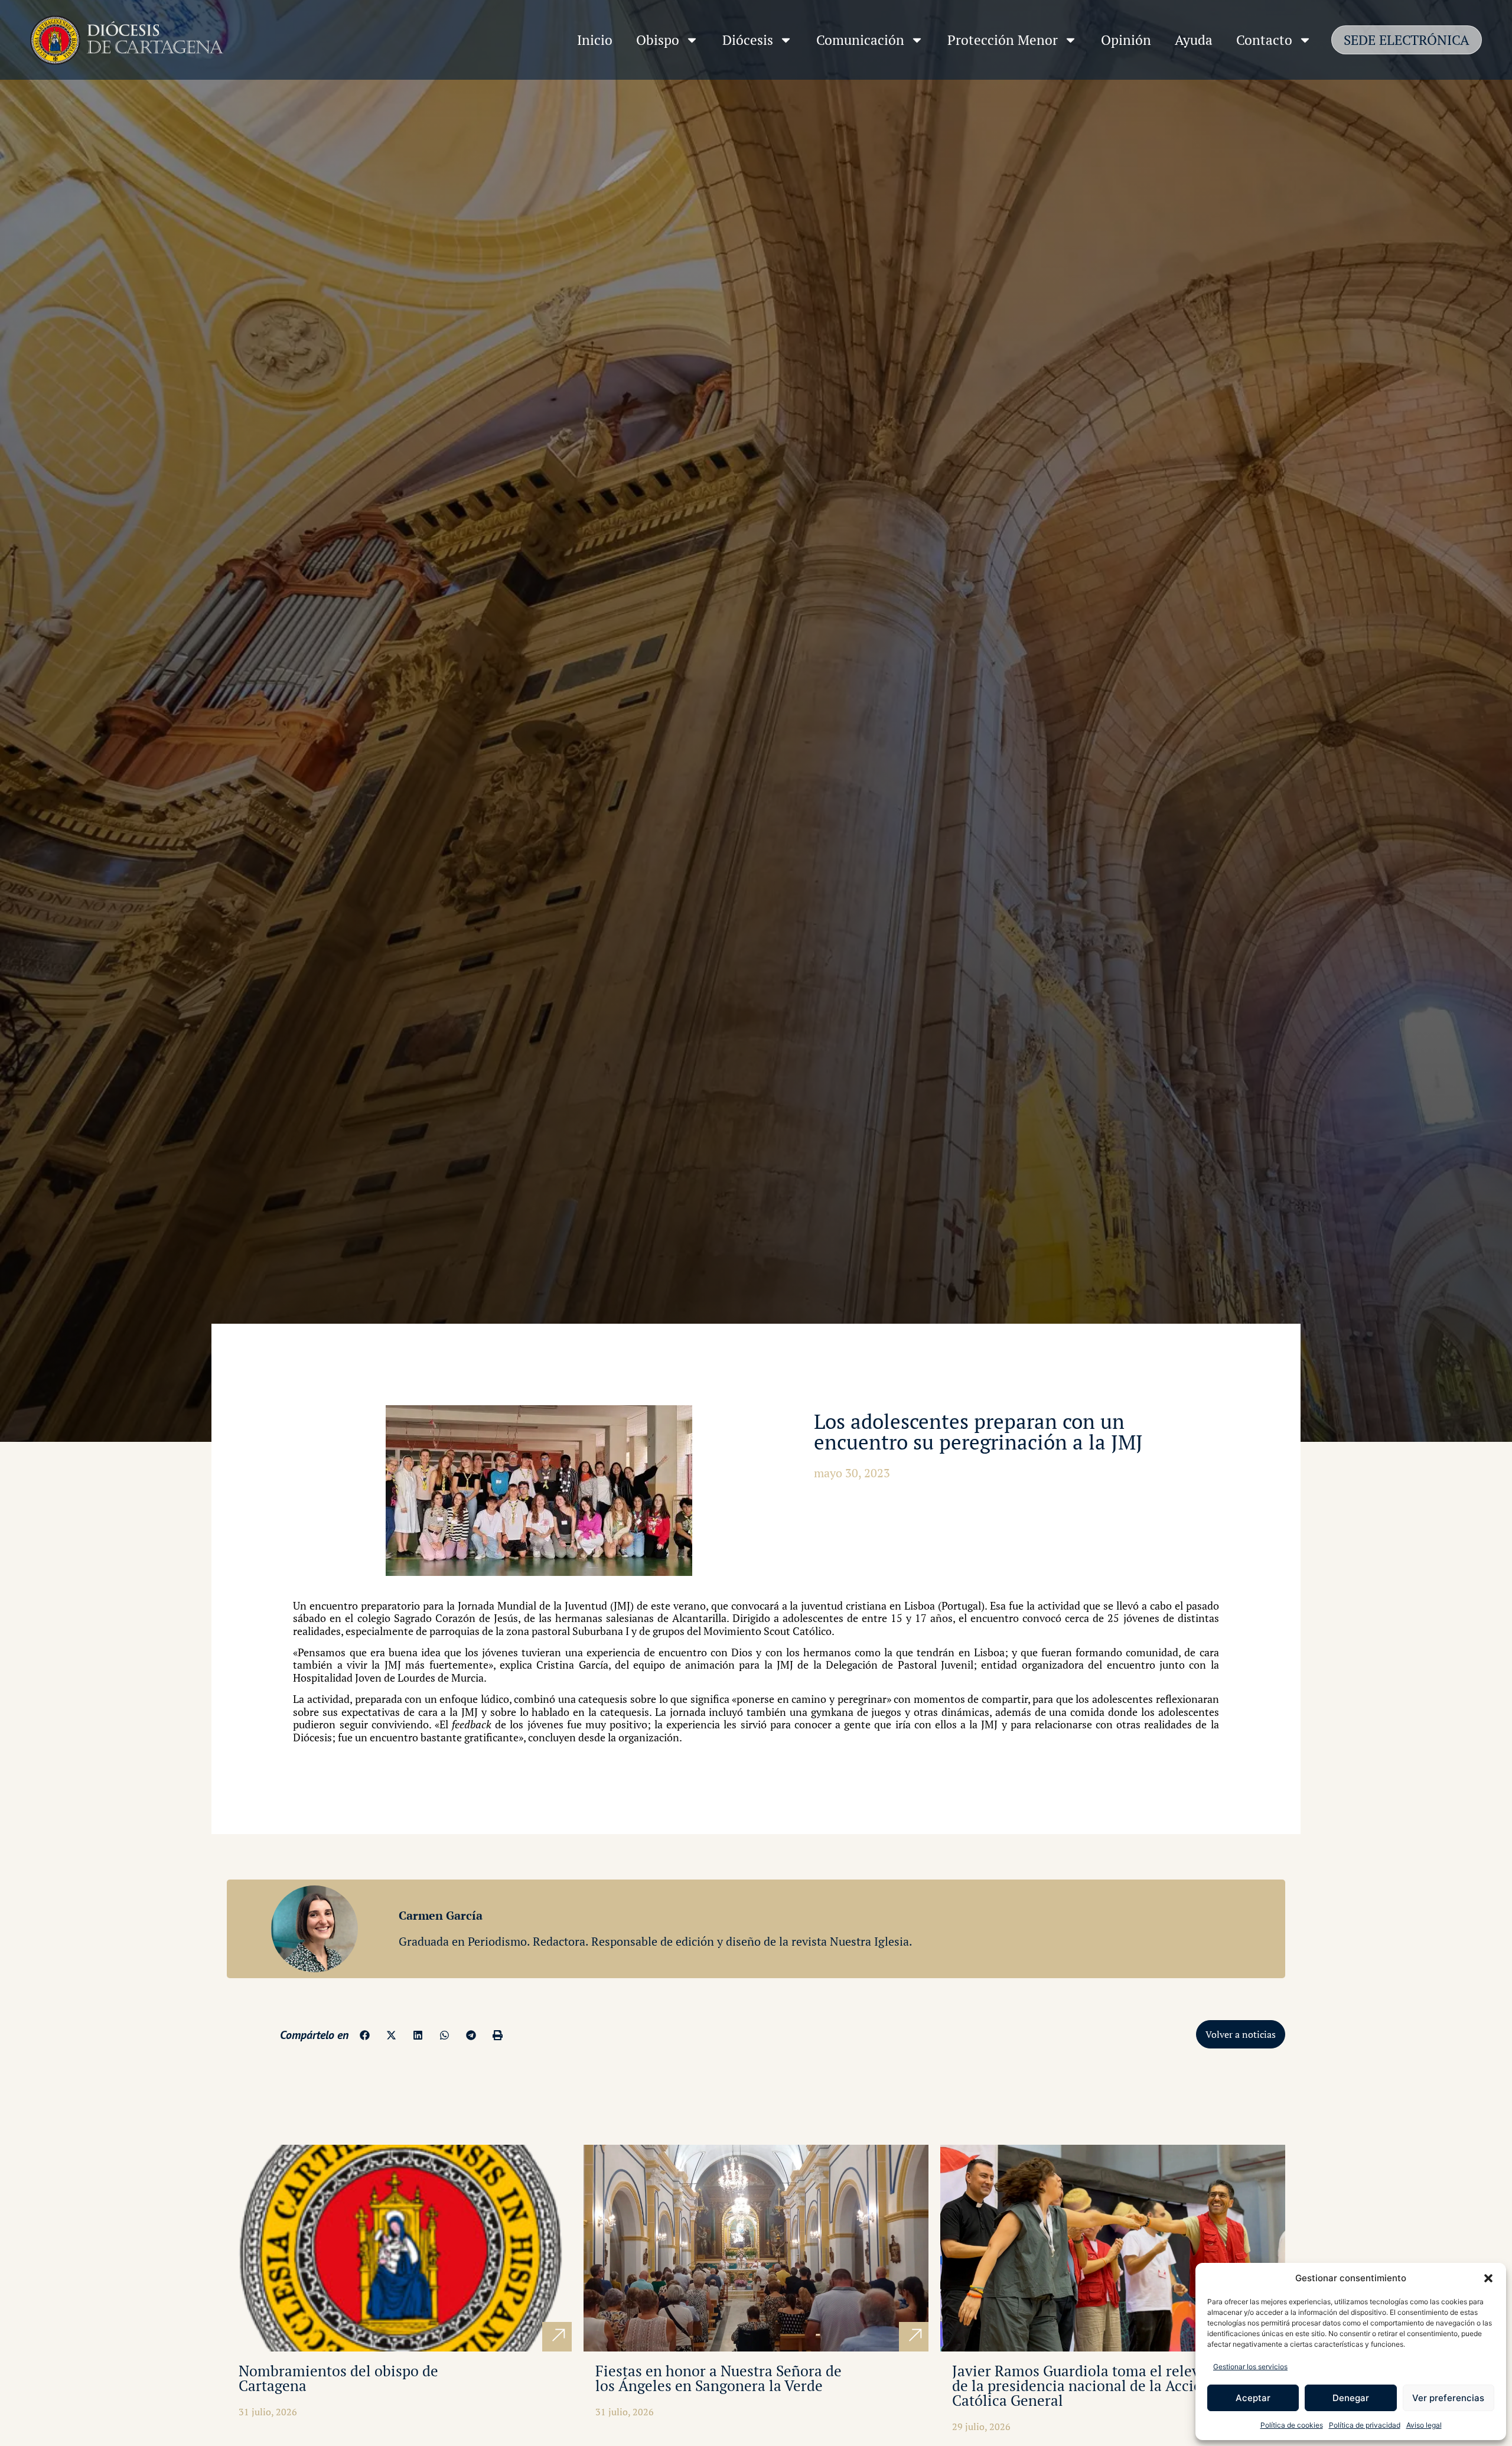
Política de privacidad (1365, 2425)
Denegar (1351, 2398)
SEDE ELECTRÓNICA (1407, 40)
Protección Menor (1003, 40)
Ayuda (1194, 40)
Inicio (595, 40)
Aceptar (1253, 2398)
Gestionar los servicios (1250, 2367)
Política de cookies (1292, 2425)
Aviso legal (1424, 2425)
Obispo (658, 40)
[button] (1488, 2278)
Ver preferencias (1448, 2398)
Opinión (1126, 40)
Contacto (1264, 40)
